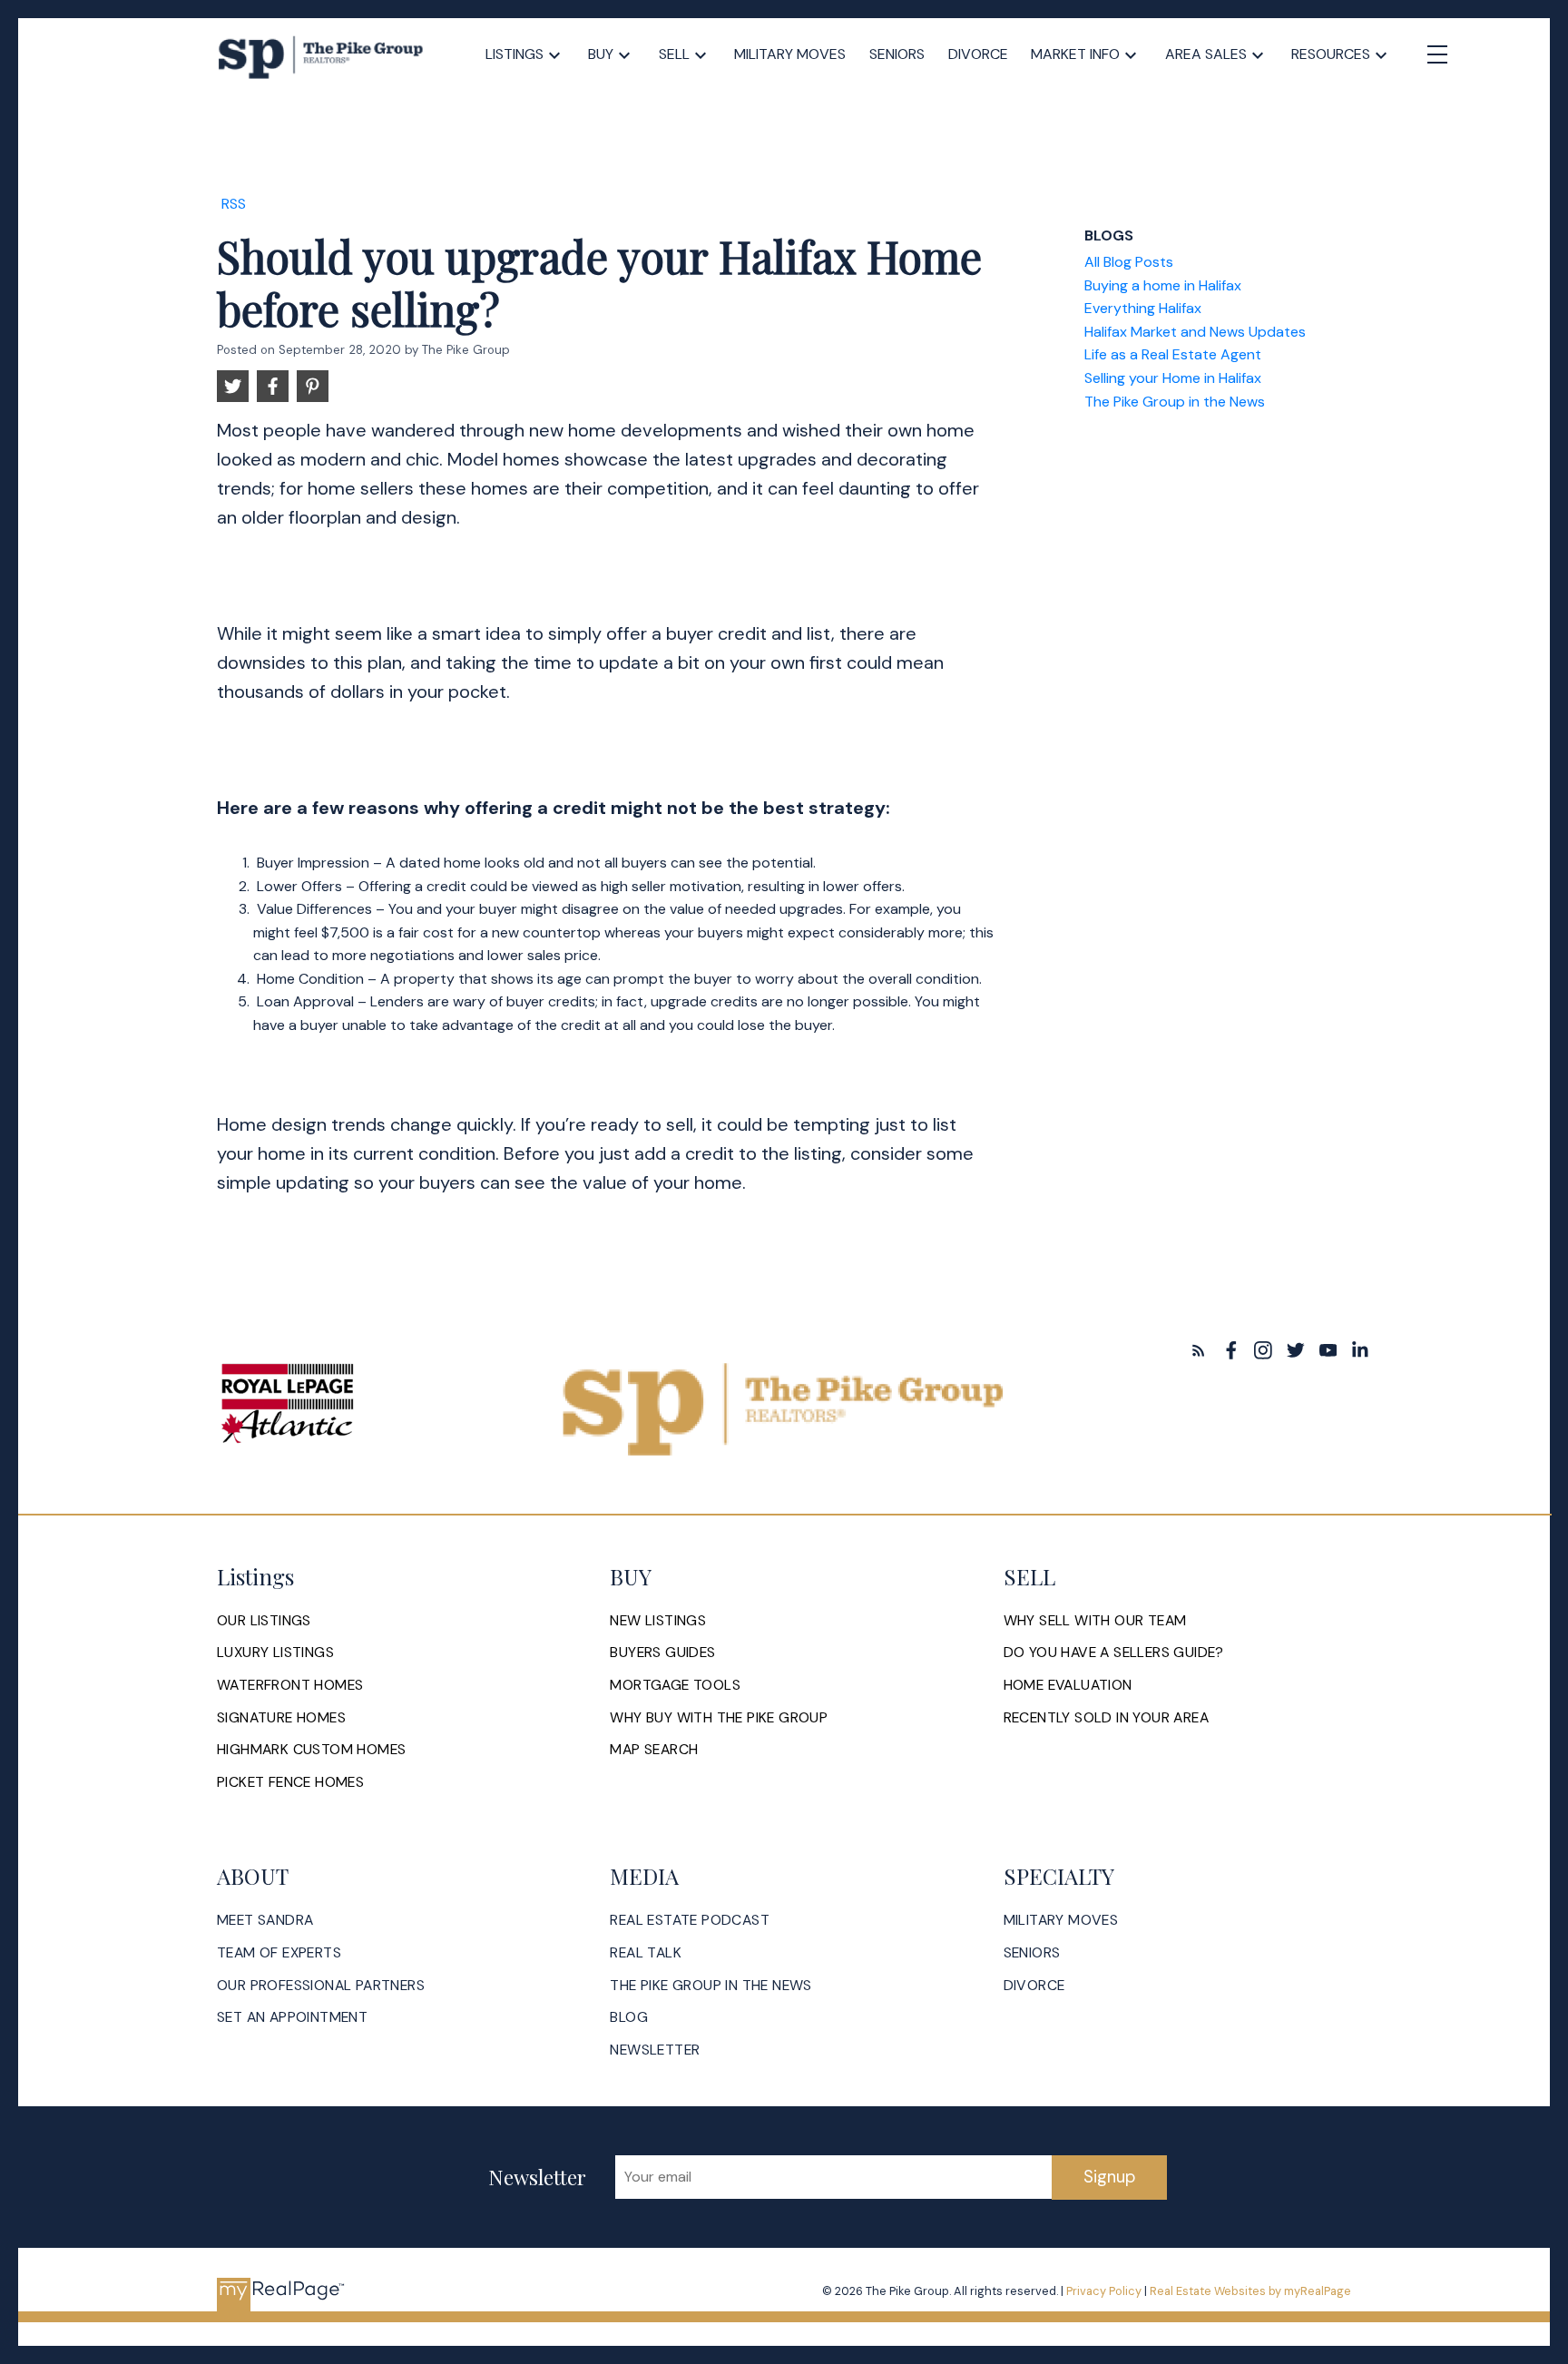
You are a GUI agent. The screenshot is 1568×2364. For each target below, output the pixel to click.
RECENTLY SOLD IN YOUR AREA (1106, 1718)
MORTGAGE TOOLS (675, 1685)
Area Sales (1206, 54)
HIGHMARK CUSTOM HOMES (311, 1750)
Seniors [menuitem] (897, 54)
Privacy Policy (1104, 2291)
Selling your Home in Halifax (1173, 378)
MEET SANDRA (265, 1920)
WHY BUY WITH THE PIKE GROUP (719, 1718)
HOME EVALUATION (1068, 1685)
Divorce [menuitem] (978, 54)
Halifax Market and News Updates (1195, 332)
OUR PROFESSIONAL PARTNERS (321, 1986)
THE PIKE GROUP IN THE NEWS (710, 1986)
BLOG (629, 2017)
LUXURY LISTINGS (275, 1653)
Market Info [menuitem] (1075, 54)
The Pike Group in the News (1175, 402)
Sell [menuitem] (674, 54)
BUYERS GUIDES (662, 1653)
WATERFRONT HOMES (290, 1685)
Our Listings (264, 1621)
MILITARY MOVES (1061, 1920)
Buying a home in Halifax (1163, 285)
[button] (1199, 1350)
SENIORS (1032, 1953)
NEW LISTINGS (658, 1621)
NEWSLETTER (655, 2050)
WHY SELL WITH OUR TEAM (1095, 1621)
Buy (601, 54)
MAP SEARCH (654, 1750)
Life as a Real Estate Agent (1173, 354)
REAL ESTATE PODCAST (690, 1920)
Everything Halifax (1143, 308)
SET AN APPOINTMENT (292, 2017)
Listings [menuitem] (514, 54)
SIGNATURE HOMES (281, 1718)
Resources (1331, 54)
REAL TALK (646, 1953)
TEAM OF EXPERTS (279, 1953)
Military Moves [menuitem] (790, 54)
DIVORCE (1034, 1986)
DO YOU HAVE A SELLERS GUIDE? (1114, 1653)
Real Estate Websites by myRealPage (1250, 2291)
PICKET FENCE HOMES (290, 1782)
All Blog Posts (1129, 262)
